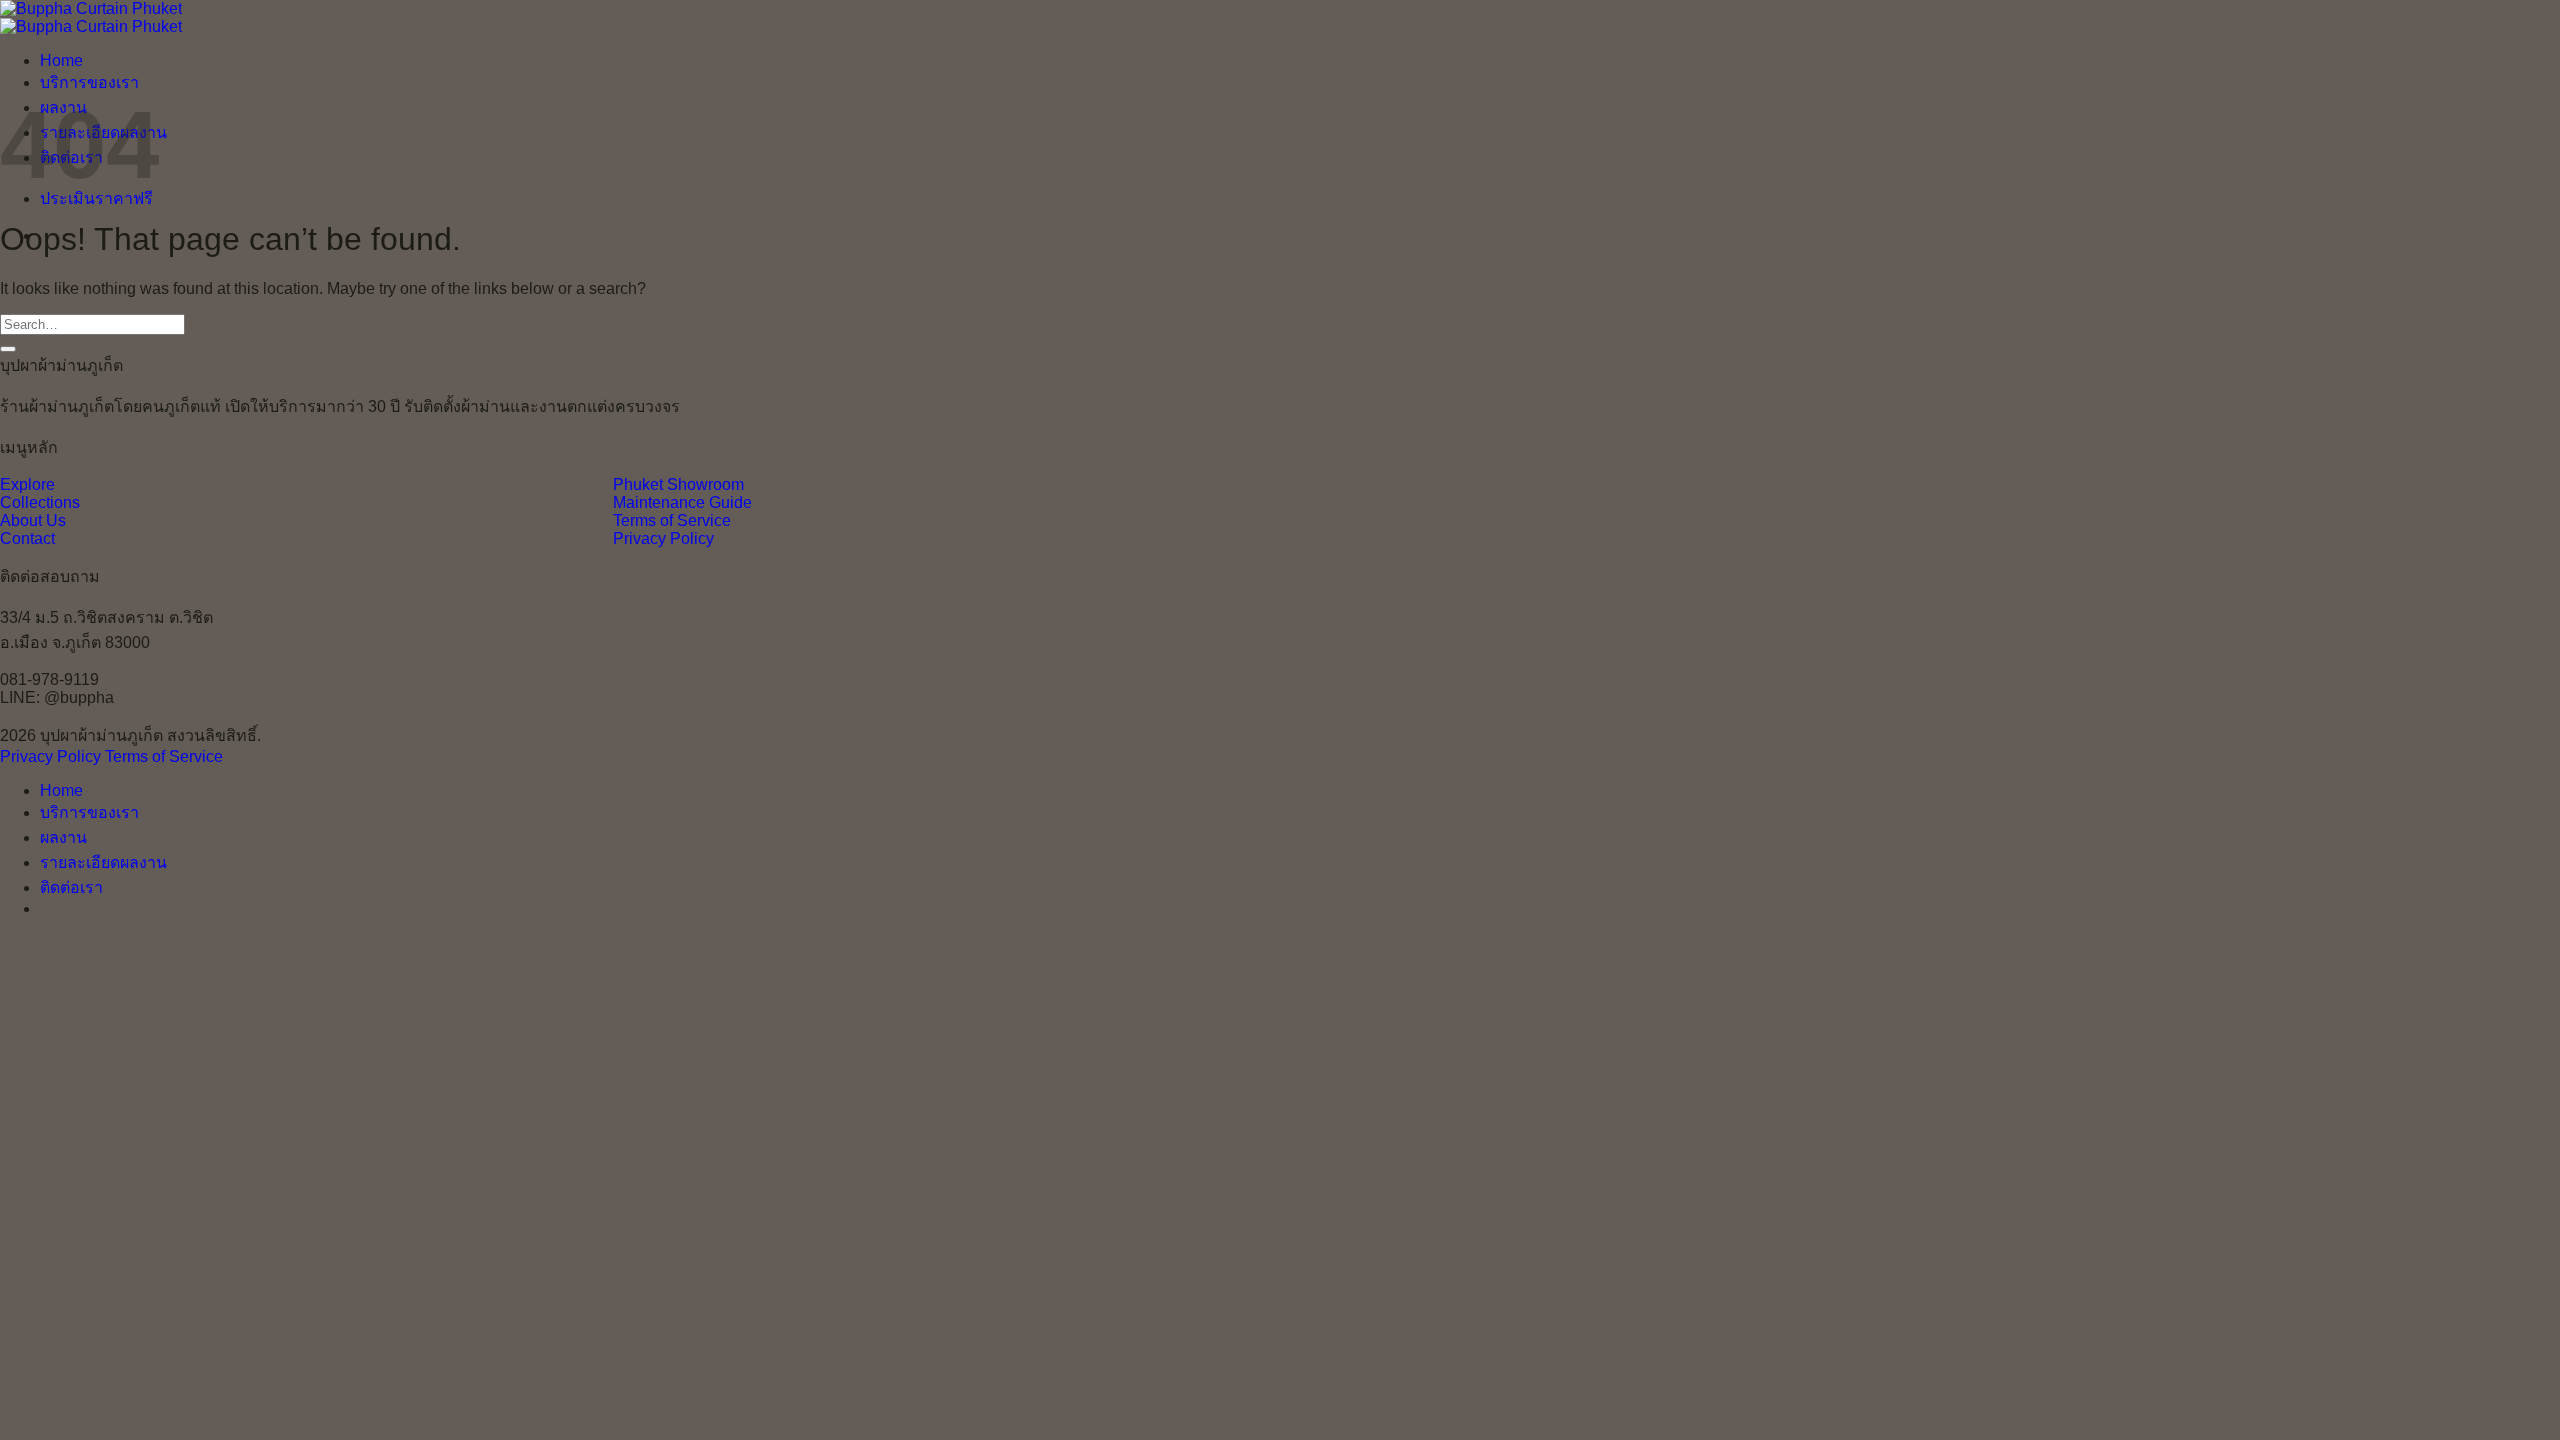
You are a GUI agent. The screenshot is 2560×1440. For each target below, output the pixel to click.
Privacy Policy (663, 538)
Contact (27, 538)
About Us (33, 520)
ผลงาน (63, 837)
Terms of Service (672, 520)
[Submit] (8, 349)
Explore (27, 484)
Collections (40, 502)
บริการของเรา (89, 82)
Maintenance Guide (682, 502)
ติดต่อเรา (71, 887)
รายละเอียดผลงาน (103, 862)
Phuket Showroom (678, 484)
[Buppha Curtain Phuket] (91, 17)
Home (61, 60)
